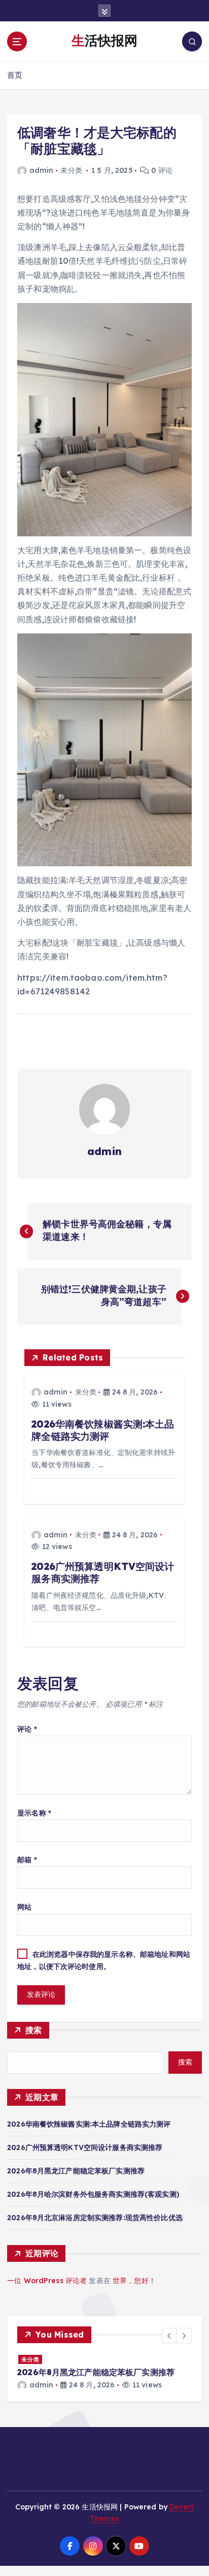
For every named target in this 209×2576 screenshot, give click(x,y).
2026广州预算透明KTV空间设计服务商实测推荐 (85, 2147)
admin (41, 170)
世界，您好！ (134, 2281)
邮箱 (27, 1860)
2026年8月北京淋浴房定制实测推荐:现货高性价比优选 (95, 2218)
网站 (24, 1907)
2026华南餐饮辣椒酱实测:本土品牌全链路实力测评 (89, 2124)
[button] (169, 2336)
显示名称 (34, 1813)
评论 (27, 1729)
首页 (15, 75)
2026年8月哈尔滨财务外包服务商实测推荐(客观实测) (93, 2194)
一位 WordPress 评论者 (47, 2281)
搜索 (34, 2030)
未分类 (71, 170)
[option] (104, 2377)
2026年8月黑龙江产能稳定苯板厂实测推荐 (76, 2171)
